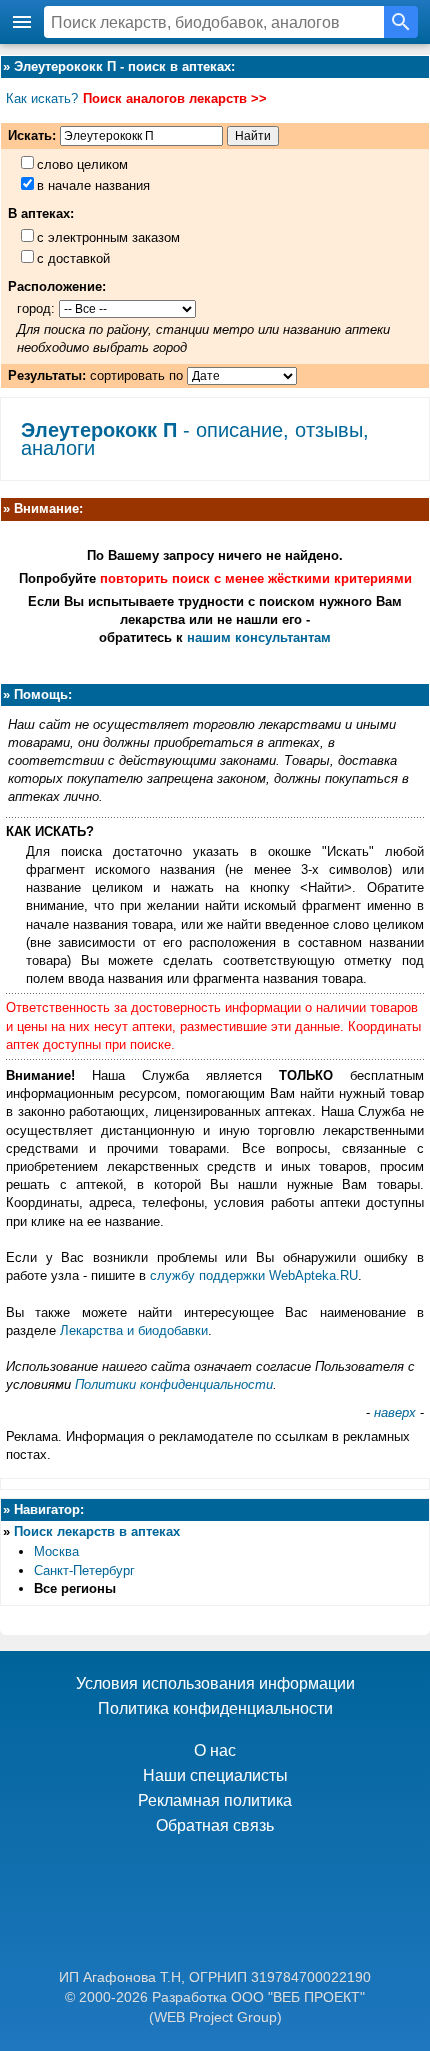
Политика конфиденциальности (215, 1708)
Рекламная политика (215, 1800)
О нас (215, 1750)
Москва (56, 1551)
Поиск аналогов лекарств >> (175, 98)
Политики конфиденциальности (174, 1384)
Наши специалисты (215, 1775)
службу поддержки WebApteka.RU (254, 1275)
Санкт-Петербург (84, 1570)
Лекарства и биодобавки (134, 1330)
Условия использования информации (215, 1683)
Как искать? (42, 98)
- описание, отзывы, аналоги (195, 439)
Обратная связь (215, 1825)
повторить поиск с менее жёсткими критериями (256, 578)
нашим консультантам (259, 637)
